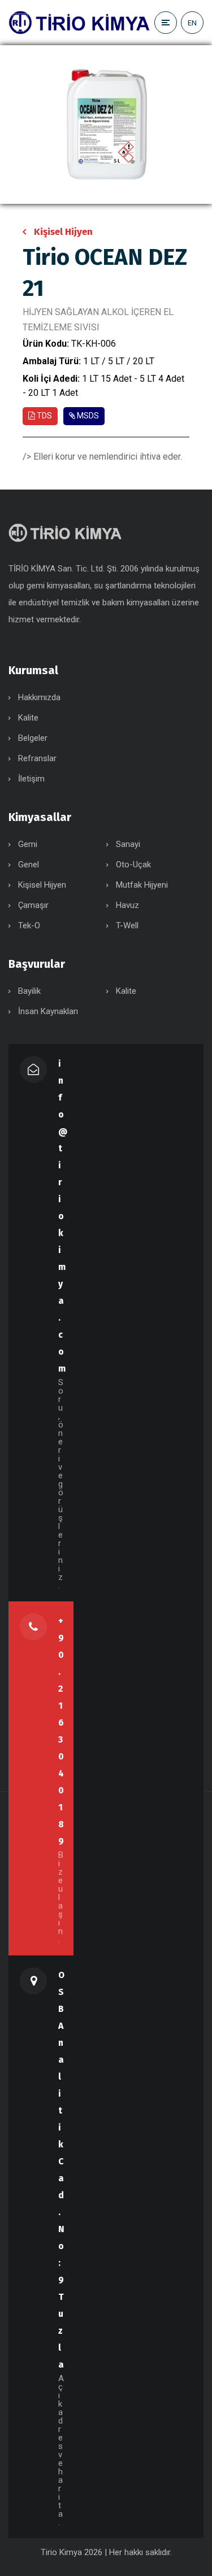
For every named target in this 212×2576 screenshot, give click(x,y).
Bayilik (29, 991)
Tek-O (29, 925)
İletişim (31, 779)
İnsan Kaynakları (48, 1011)
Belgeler (33, 738)
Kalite (28, 718)
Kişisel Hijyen (63, 232)
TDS (44, 416)
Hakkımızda (39, 697)
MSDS (87, 416)
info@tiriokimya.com (63, 1216)
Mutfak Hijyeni (142, 885)
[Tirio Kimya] (79, 22)
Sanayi (128, 844)
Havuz (127, 905)
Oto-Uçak (133, 865)
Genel (29, 865)
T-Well (127, 925)
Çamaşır (33, 905)
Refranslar (37, 758)
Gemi (28, 844)
